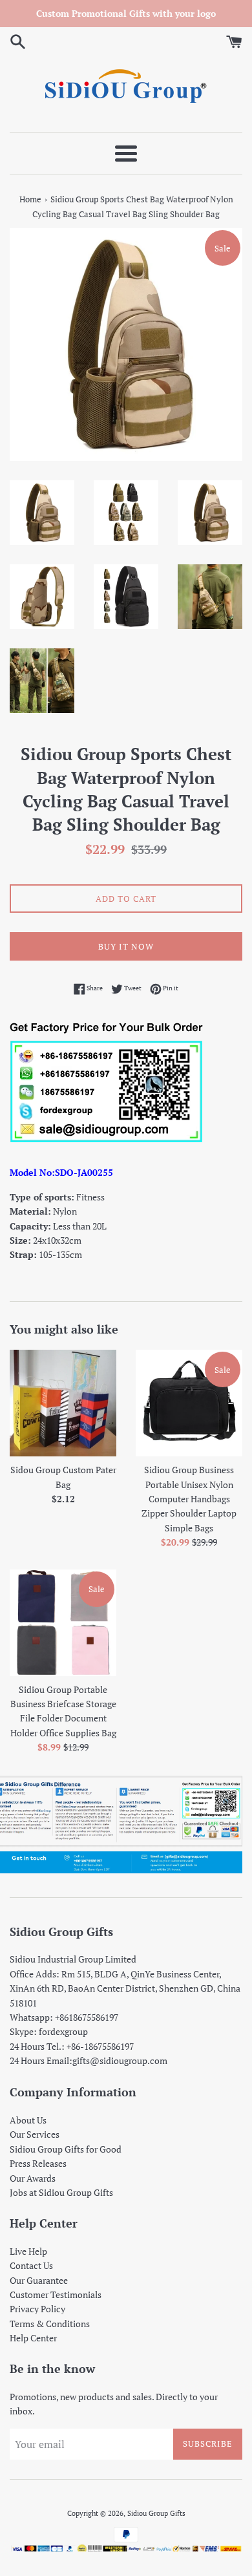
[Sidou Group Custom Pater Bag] (63, 1403)
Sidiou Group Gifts (156, 2513)
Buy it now (126, 946)
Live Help (28, 2251)
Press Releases (38, 2163)
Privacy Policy (37, 2309)
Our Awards (33, 2178)
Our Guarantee (39, 2280)
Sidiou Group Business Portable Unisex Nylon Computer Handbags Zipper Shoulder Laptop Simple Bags (189, 1499)
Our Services (35, 2134)
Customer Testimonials (56, 2294)
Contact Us (31, 2265)
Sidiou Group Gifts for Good (66, 2149)
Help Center (33, 2338)
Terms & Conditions (50, 2324)
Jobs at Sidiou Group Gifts (61, 2192)
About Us (28, 2120)
